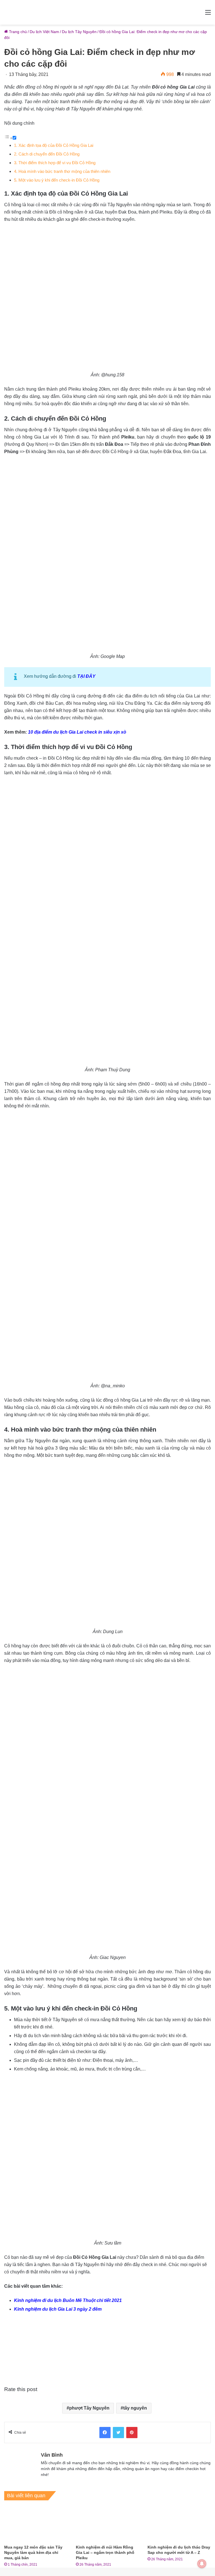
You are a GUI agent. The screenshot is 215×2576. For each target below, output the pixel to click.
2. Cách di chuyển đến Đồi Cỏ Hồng (47, 154)
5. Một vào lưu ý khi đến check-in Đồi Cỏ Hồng (57, 180)
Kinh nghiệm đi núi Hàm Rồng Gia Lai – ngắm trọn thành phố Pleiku (105, 2552)
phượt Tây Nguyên (89, 2408)
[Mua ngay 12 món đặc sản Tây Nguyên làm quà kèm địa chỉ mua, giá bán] (36, 2524)
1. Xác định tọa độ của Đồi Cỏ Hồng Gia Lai (54, 145)
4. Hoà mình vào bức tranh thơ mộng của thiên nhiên (62, 171)
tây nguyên (135, 2408)
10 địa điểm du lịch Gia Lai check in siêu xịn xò (77, 732)
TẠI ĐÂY (86, 676)
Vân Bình (52, 2455)
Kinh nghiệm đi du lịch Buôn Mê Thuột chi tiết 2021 (68, 2300)
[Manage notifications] (202, 2564)
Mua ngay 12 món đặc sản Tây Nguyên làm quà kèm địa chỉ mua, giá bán (33, 2552)
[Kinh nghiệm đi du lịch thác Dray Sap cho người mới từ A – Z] (179, 2524)
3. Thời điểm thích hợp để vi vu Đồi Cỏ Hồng (55, 163)
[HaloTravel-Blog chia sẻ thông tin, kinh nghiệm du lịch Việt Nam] (107, 12)
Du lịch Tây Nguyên (79, 32)
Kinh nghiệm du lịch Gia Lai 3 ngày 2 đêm (58, 2309)
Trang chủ (17, 32)
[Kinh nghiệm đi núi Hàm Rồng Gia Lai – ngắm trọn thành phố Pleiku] (107, 2524)
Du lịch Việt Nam (44, 32)
